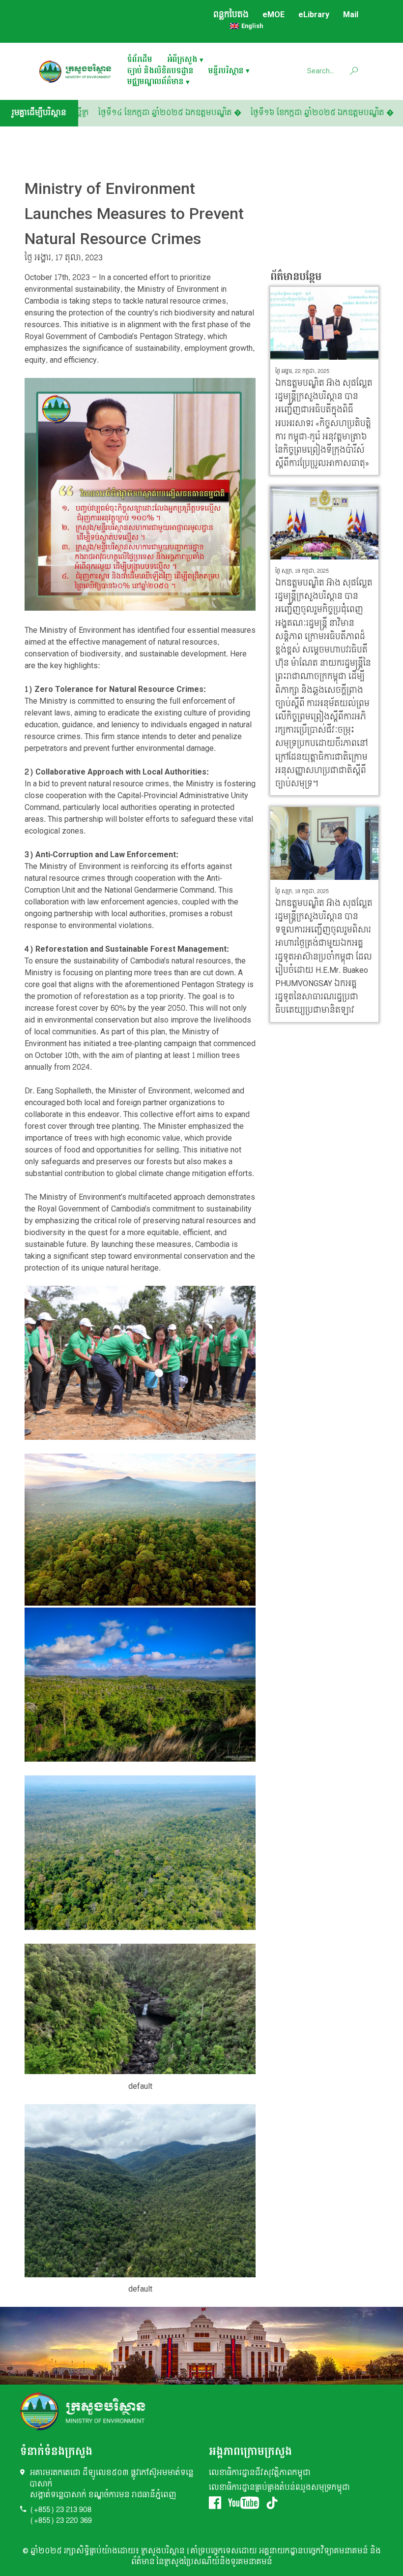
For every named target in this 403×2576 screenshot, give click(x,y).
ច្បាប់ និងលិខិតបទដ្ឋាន (160, 72)
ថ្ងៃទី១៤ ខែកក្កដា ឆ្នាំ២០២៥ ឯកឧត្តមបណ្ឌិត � (208, 113)
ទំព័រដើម (140, 60)
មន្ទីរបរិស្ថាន (226, 72)
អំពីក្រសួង (182, 60)
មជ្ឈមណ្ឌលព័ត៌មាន (156, 82)
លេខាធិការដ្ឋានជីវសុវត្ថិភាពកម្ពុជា (260, 2473)
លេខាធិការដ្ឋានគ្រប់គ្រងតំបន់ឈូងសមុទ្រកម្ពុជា (279, 2488)
